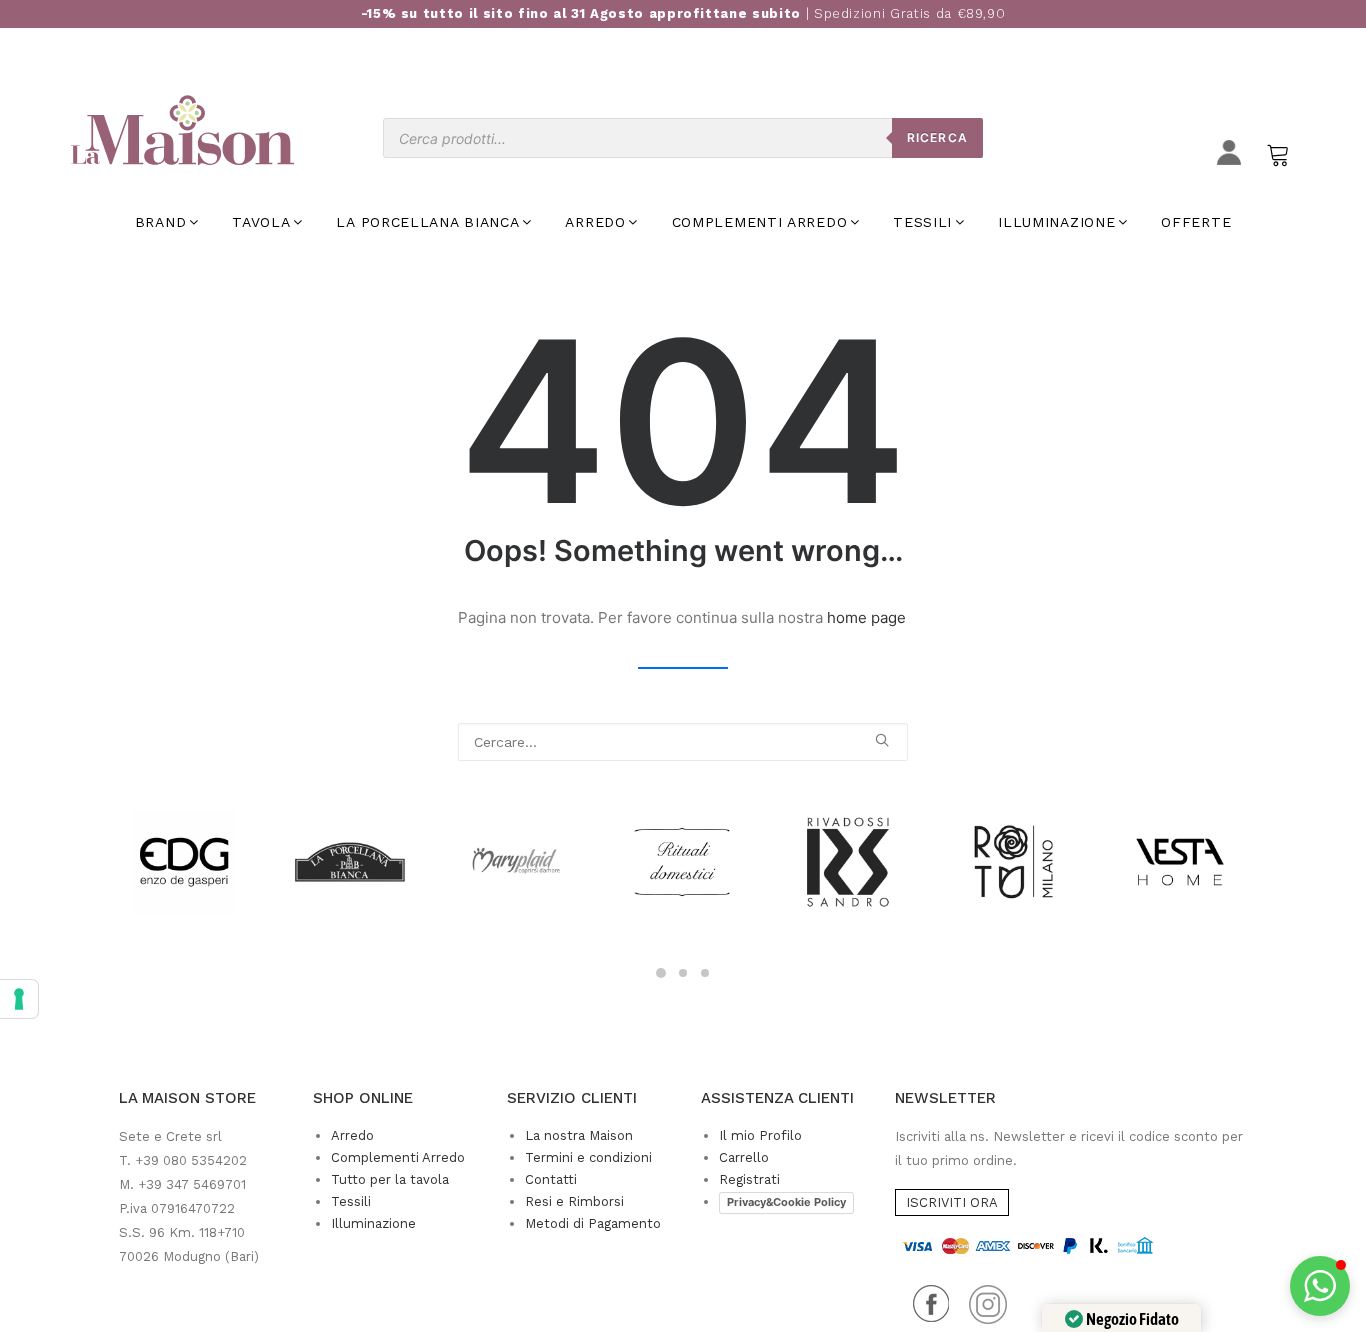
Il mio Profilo (760, 1135)
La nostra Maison (579, 1135)
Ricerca (937, 137)
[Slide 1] (661, 973)
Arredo (352, 1135)
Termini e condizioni (588, 1157)
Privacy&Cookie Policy (786, 1202)
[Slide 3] (705, 973)
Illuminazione (373, 1223)
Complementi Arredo (398, 1157)
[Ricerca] (683, 742)
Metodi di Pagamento (593, 1223)
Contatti (551, 1179)
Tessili (351, 1201)
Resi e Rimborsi (574, 1201)
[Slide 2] (683, 973)
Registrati (749, 1179)
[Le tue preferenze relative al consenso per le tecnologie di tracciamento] (19, 999)
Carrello (744, 1157)
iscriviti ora (952, 1202)
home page (866, 617)
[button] (882, 740)
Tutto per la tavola (390, 1179)
